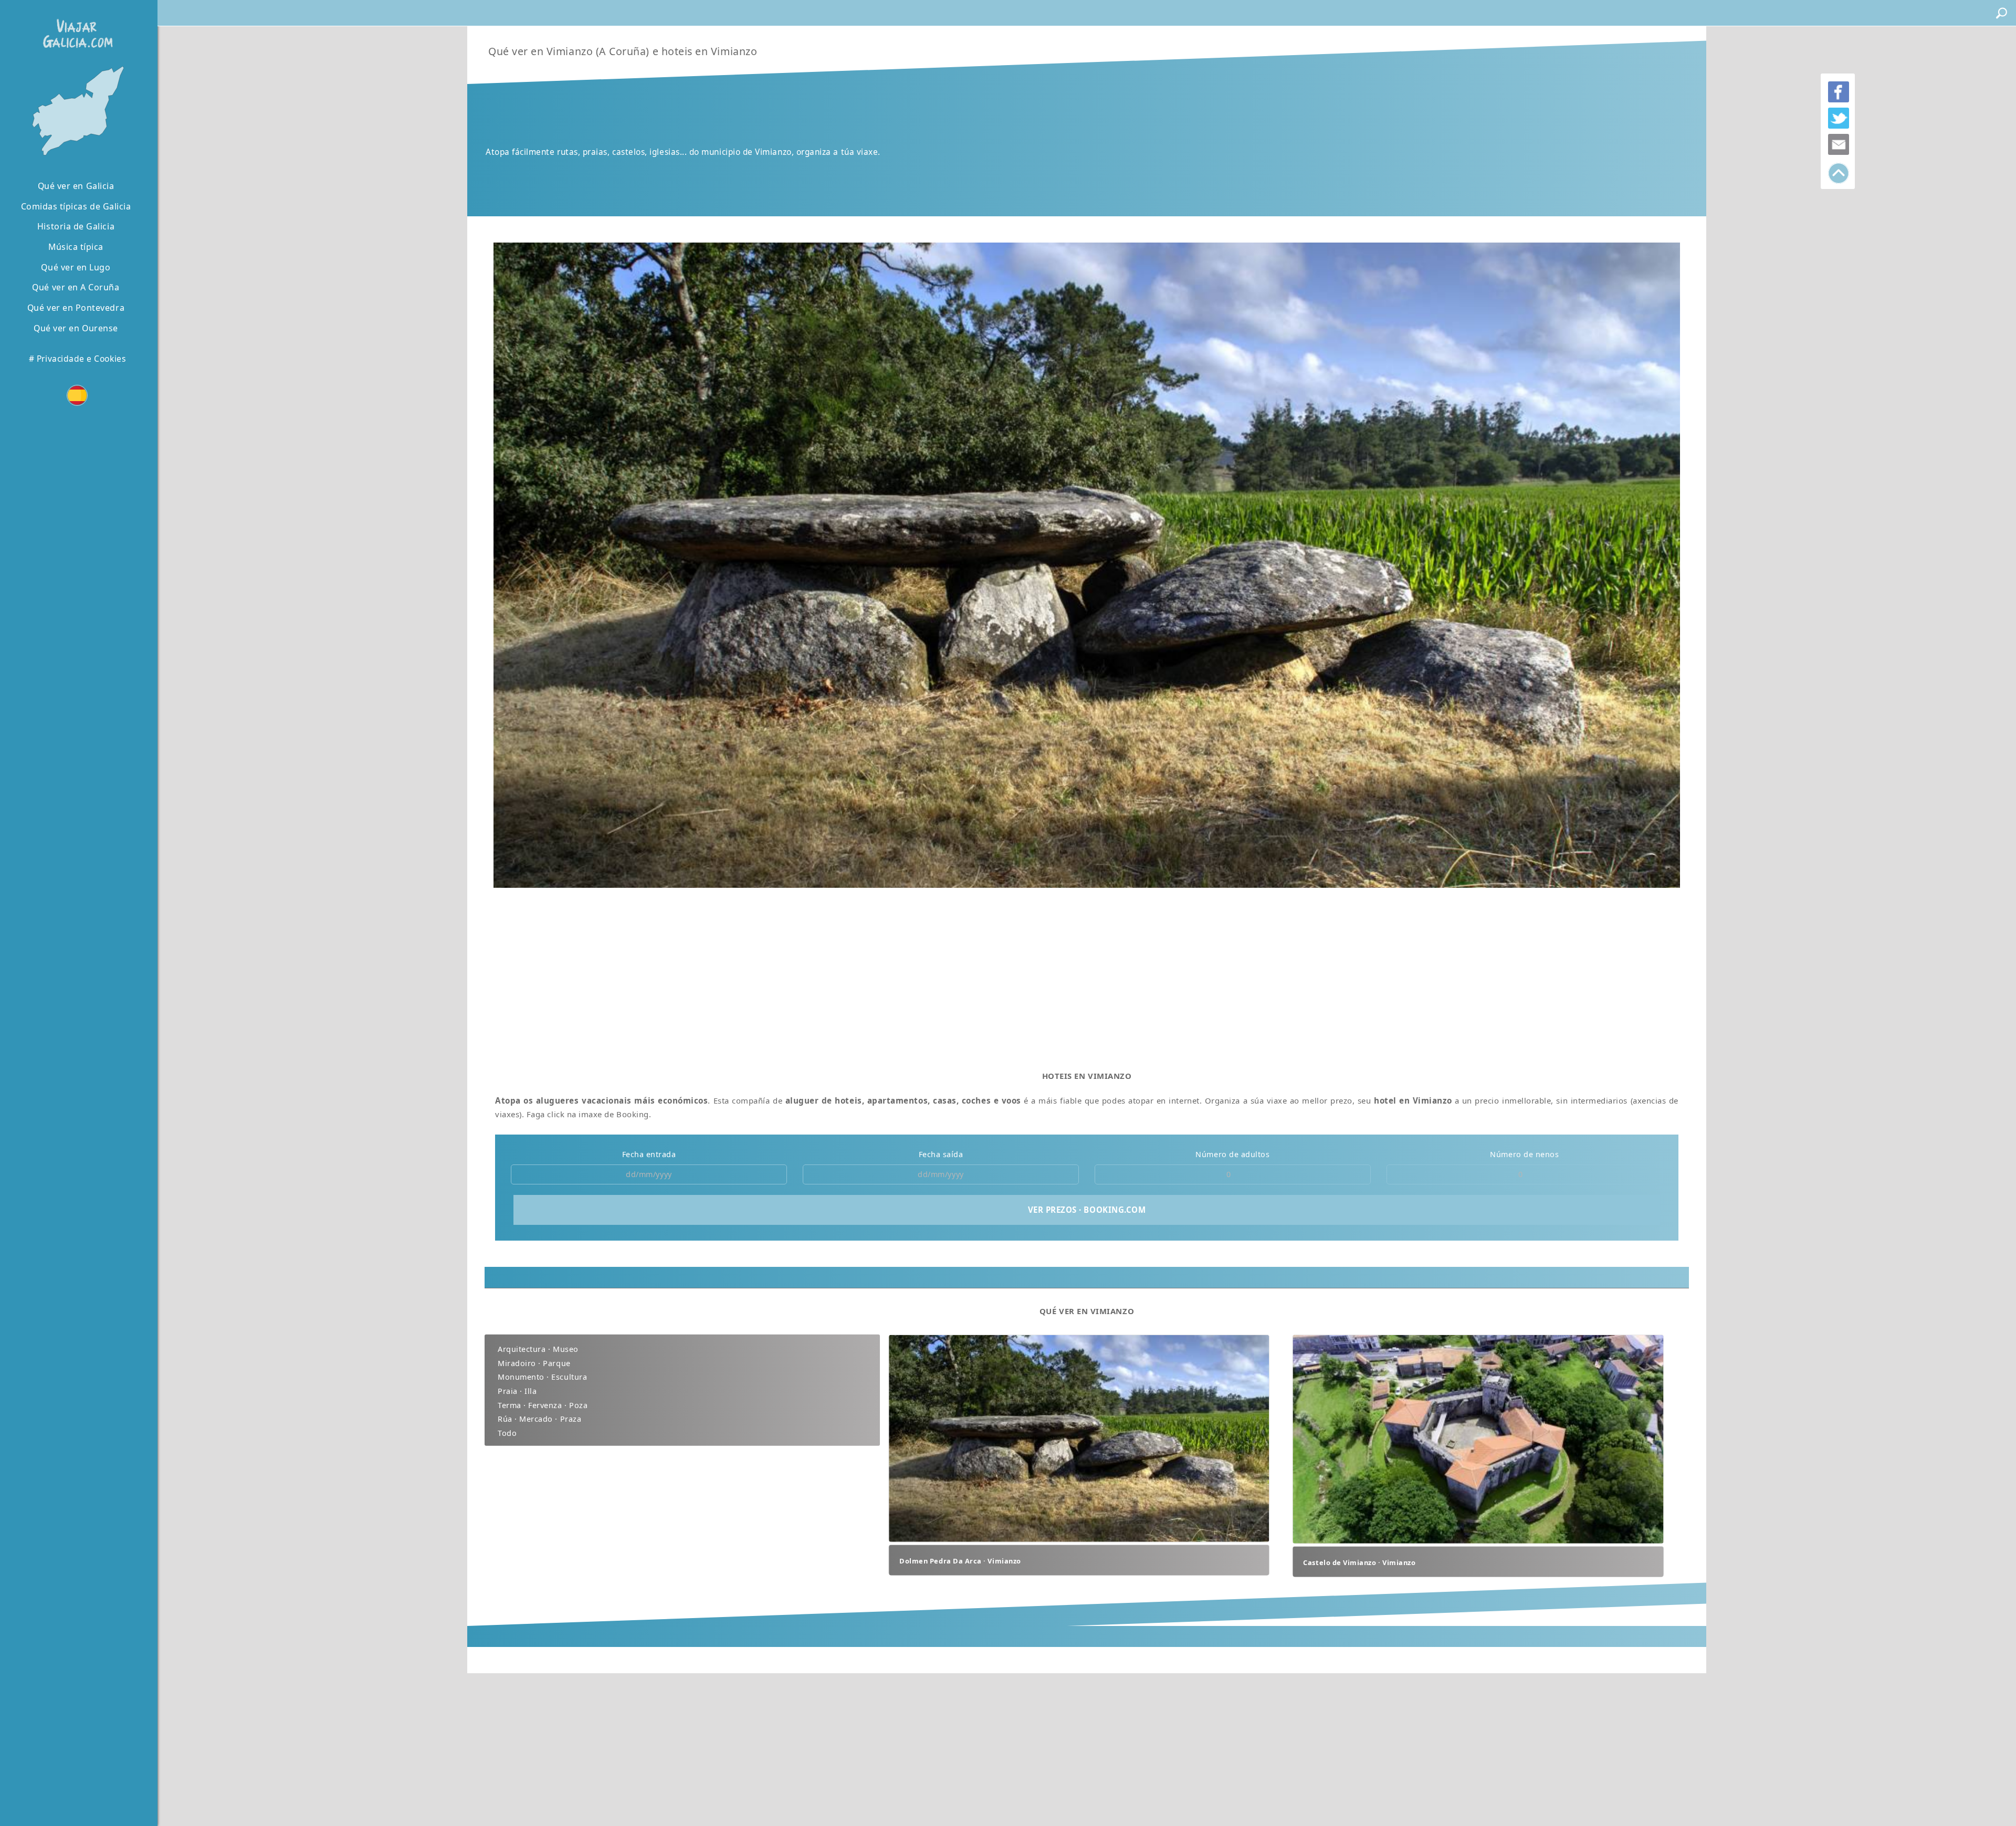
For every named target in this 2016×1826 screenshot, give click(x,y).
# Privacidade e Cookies (77, 359)
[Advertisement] (820, 975)
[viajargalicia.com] (76, 26)
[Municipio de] (76, 112)
